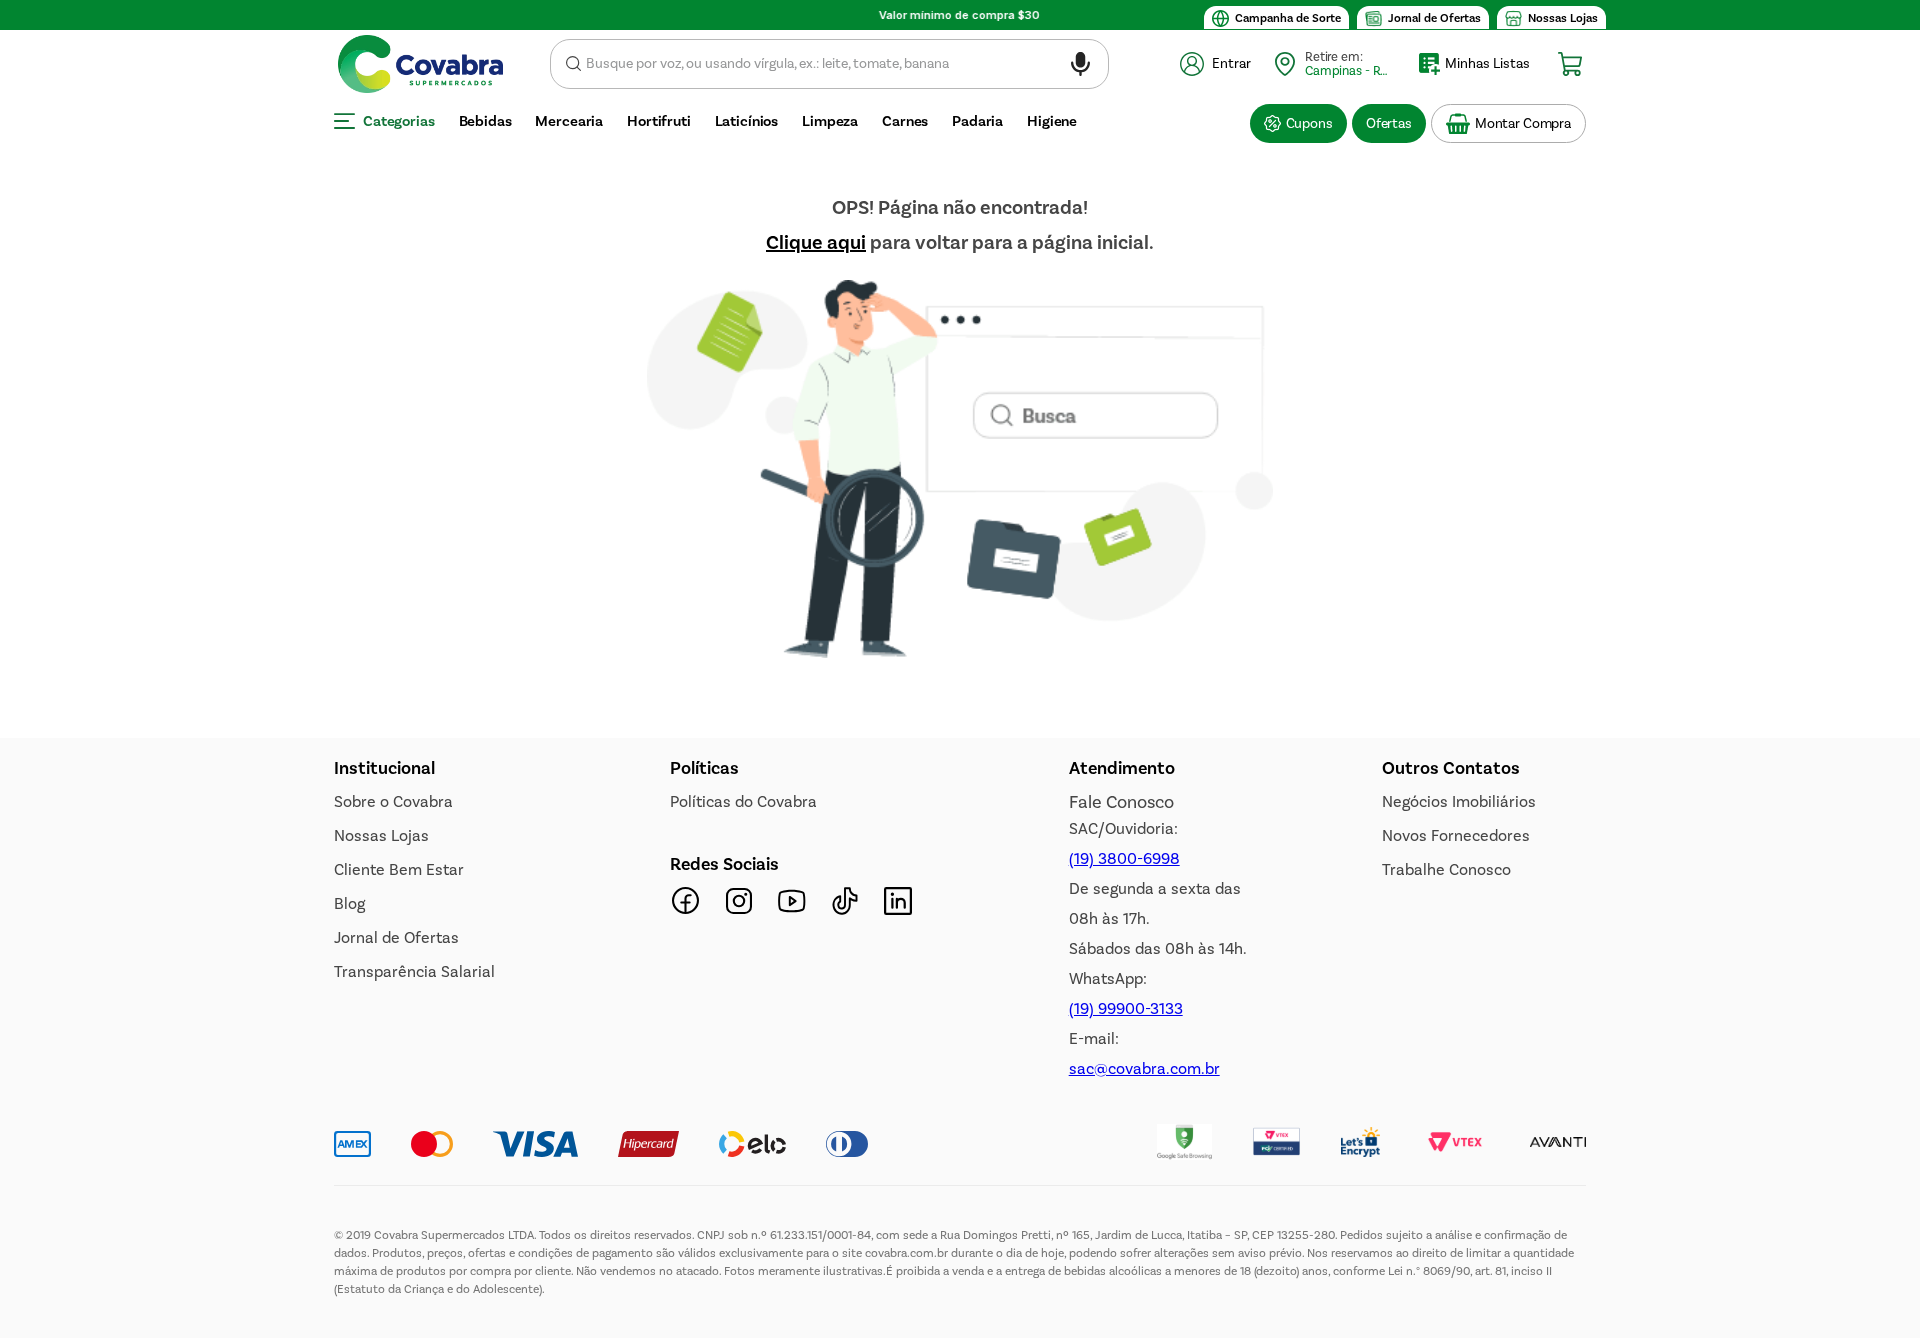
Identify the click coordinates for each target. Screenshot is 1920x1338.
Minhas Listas (1487, 63)
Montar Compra (1523, 123)
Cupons (1309, 123)
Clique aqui (816, 242)
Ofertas (1389, 123)
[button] (1080, 67)
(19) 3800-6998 (1124, 858)
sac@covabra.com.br (1144, 1068)
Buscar (573, 64)
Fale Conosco (1121, 802)
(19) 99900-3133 (1126, 1008)
